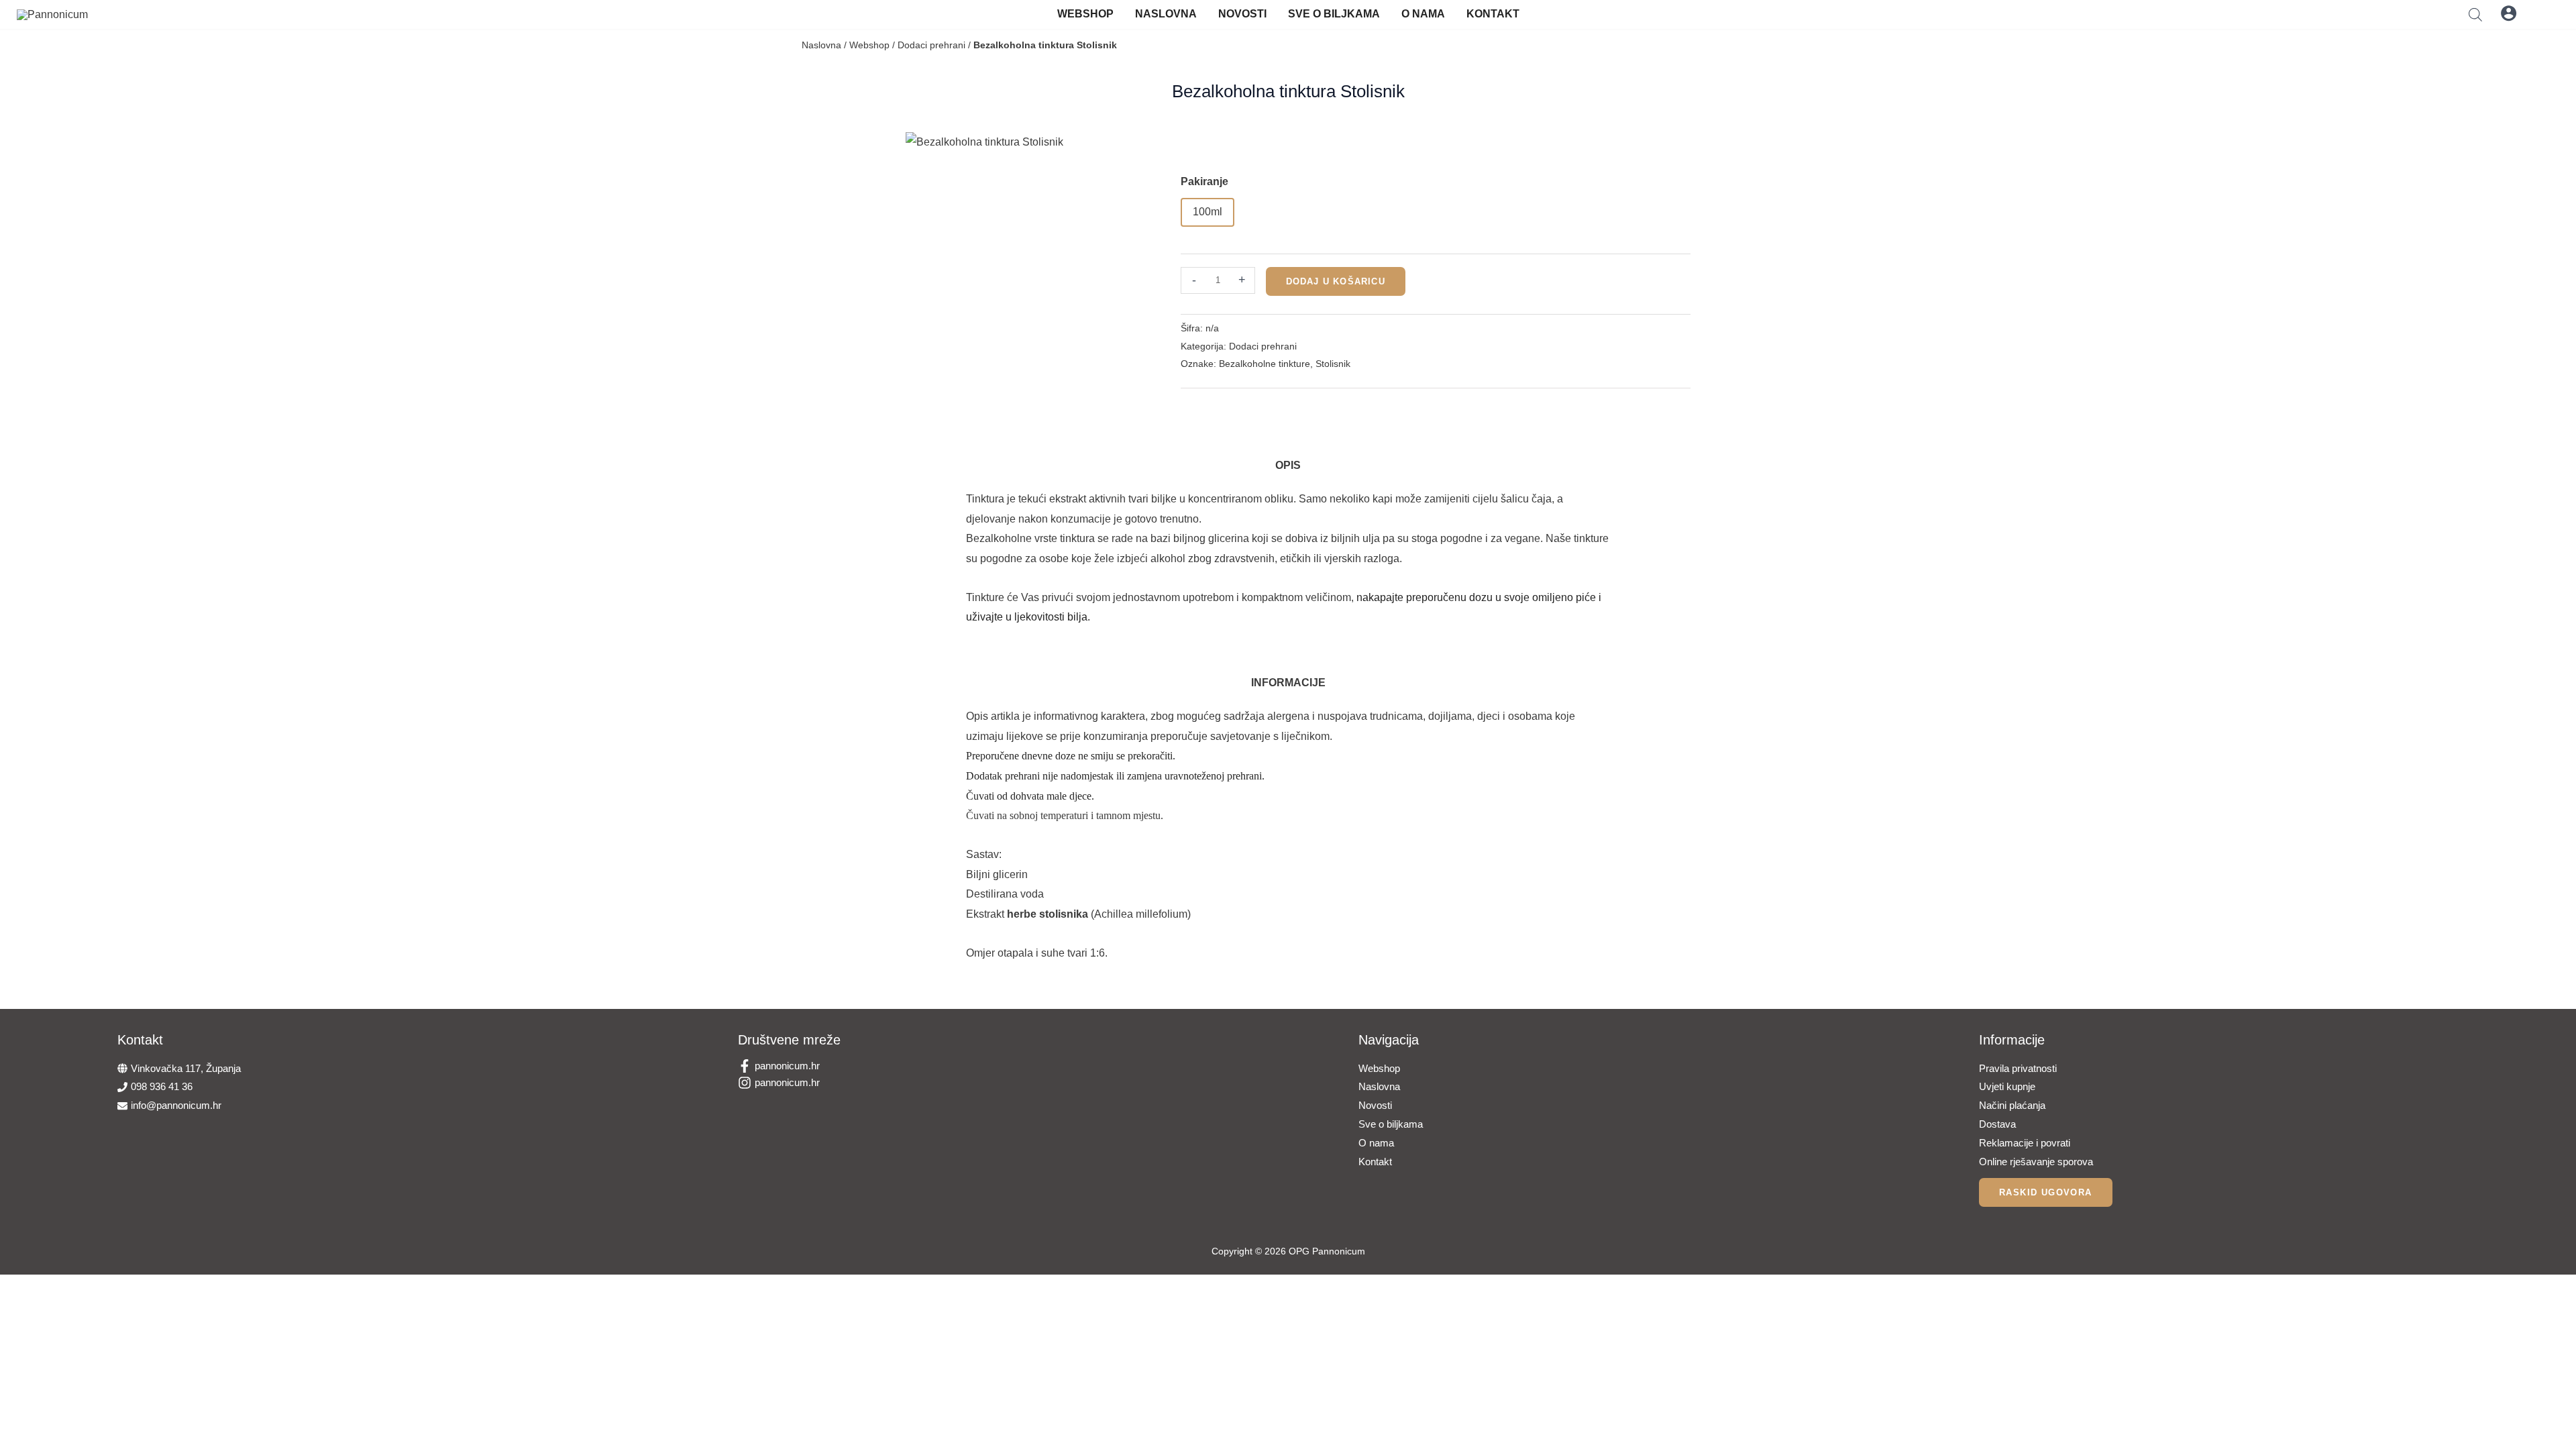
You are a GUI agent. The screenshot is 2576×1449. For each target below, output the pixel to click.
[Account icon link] (2509, 13)
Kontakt (1493, 14)
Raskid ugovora (2046, 1192)
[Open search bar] (2475, 14)
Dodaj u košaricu (1336, 281)
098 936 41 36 (162, 1086)
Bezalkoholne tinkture (1265, 364)
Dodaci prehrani (931, 45)
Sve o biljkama (1334, 14)
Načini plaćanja (2012, 1105)
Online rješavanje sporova (2036, 1162)
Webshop (1085, 14)
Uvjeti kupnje (2007, 1086)
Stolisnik (1333, 364)
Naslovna (1166, 14)
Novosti (1242, 14)
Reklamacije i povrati (2025, 1143)
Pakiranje (1204, 181)
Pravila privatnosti (2018, 1068)
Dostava (1997, 1124)
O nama (1423, 14)
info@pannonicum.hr (176, 1105)
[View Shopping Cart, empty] (2541, 13)
